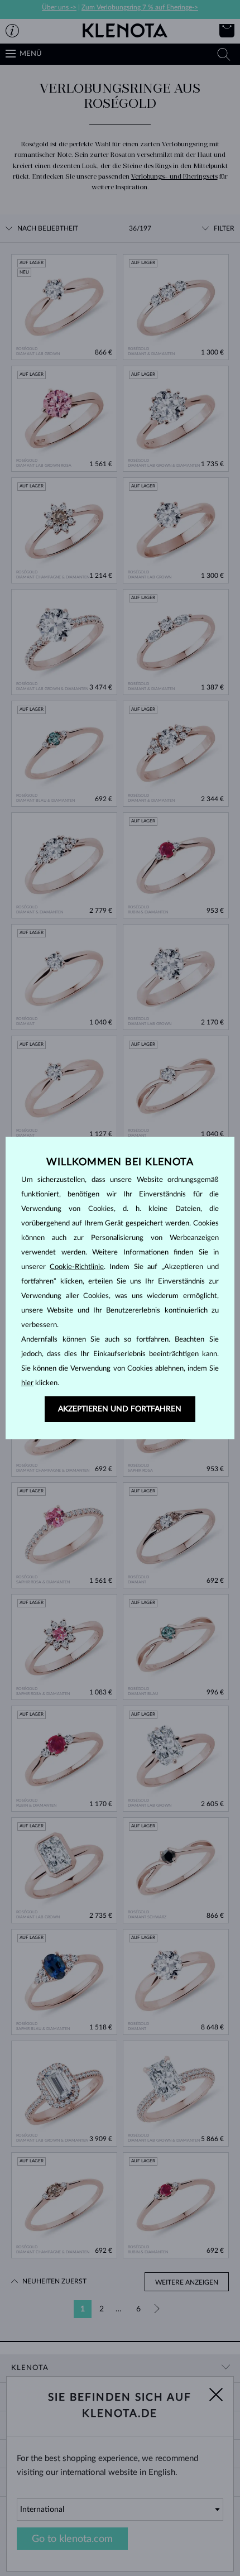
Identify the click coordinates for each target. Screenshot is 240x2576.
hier (27, 1383)
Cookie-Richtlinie (77, 1267)
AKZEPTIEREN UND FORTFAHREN (120, 1409)
